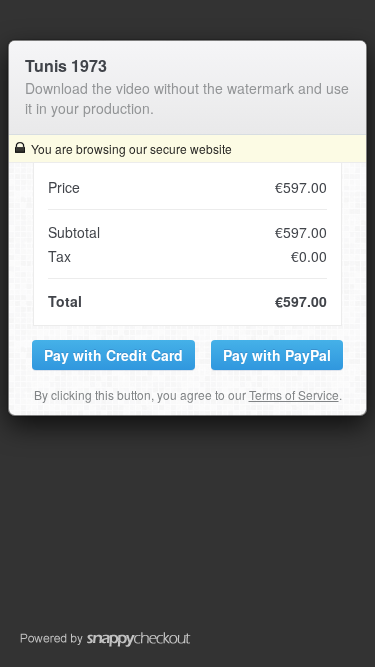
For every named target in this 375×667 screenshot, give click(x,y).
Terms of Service (294, 394)
